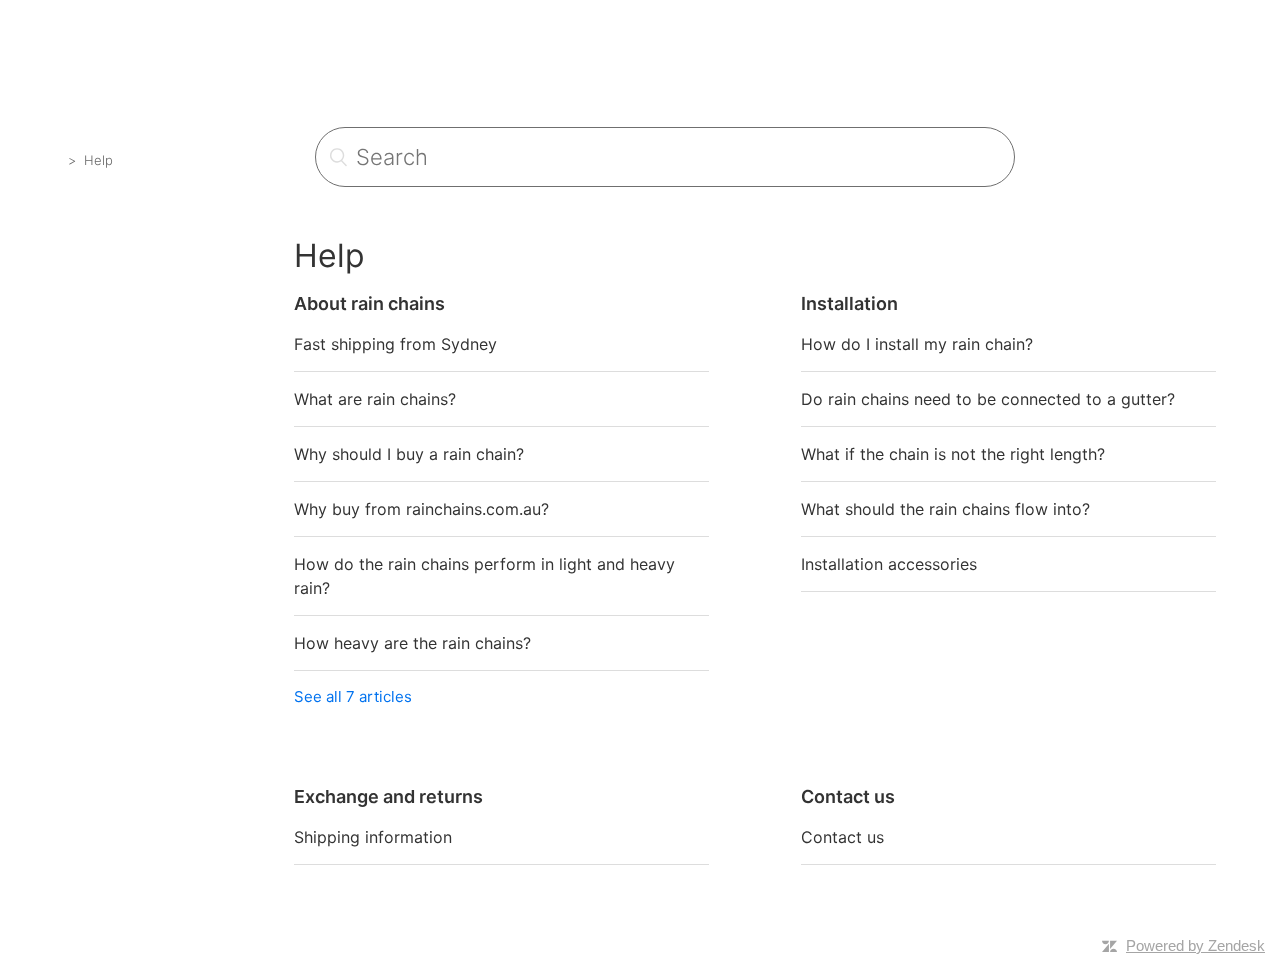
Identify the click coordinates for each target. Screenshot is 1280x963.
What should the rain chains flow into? (945, 509)
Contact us (842, 837)
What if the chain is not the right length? (953, 454)
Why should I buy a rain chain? (409, 454)
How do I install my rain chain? (917, 344)
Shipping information (373, 837)
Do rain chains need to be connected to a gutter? (988, 399)
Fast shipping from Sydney (395, 344)
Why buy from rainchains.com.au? (421, 509)
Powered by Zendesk (1195, 945)
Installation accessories (889, 564)
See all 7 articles (353, 696)
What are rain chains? (375, 399)
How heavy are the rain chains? (412, 643)
